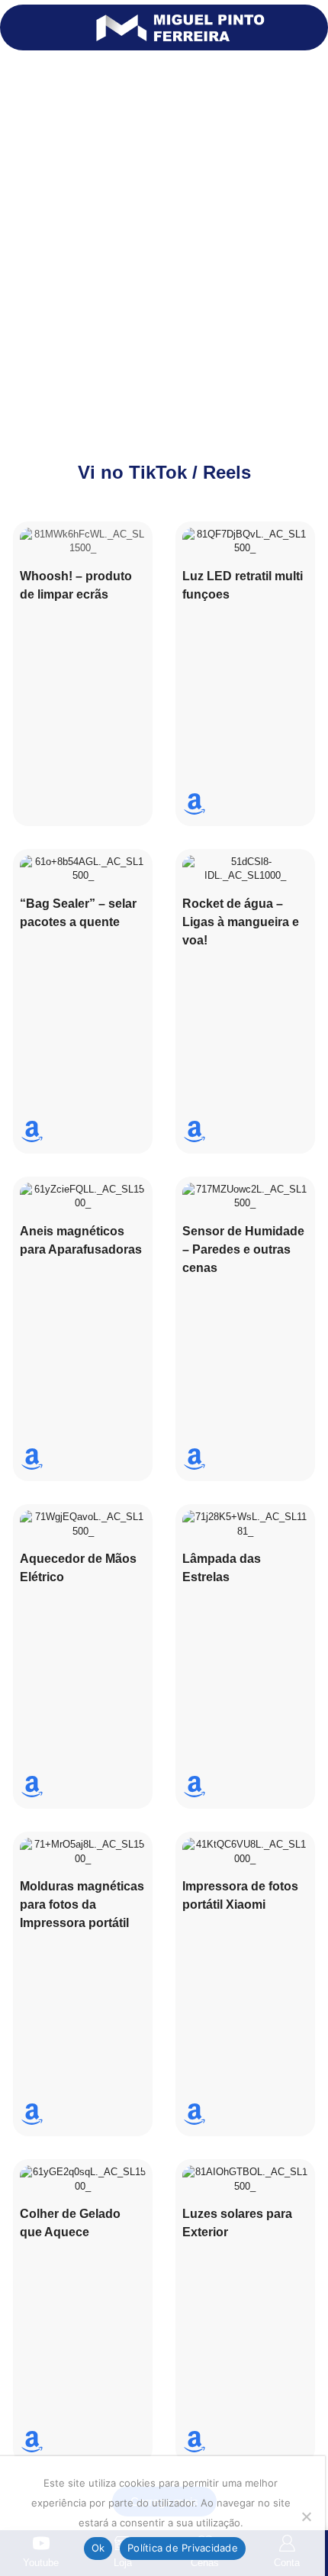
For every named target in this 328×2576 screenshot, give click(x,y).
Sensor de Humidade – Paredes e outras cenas (243, 1249)
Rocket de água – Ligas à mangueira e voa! (241, 922)
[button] (19, 27)
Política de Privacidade (183, 2548)
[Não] (306, 2516)
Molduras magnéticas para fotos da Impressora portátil (82, 1905)
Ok (98, 2548)
